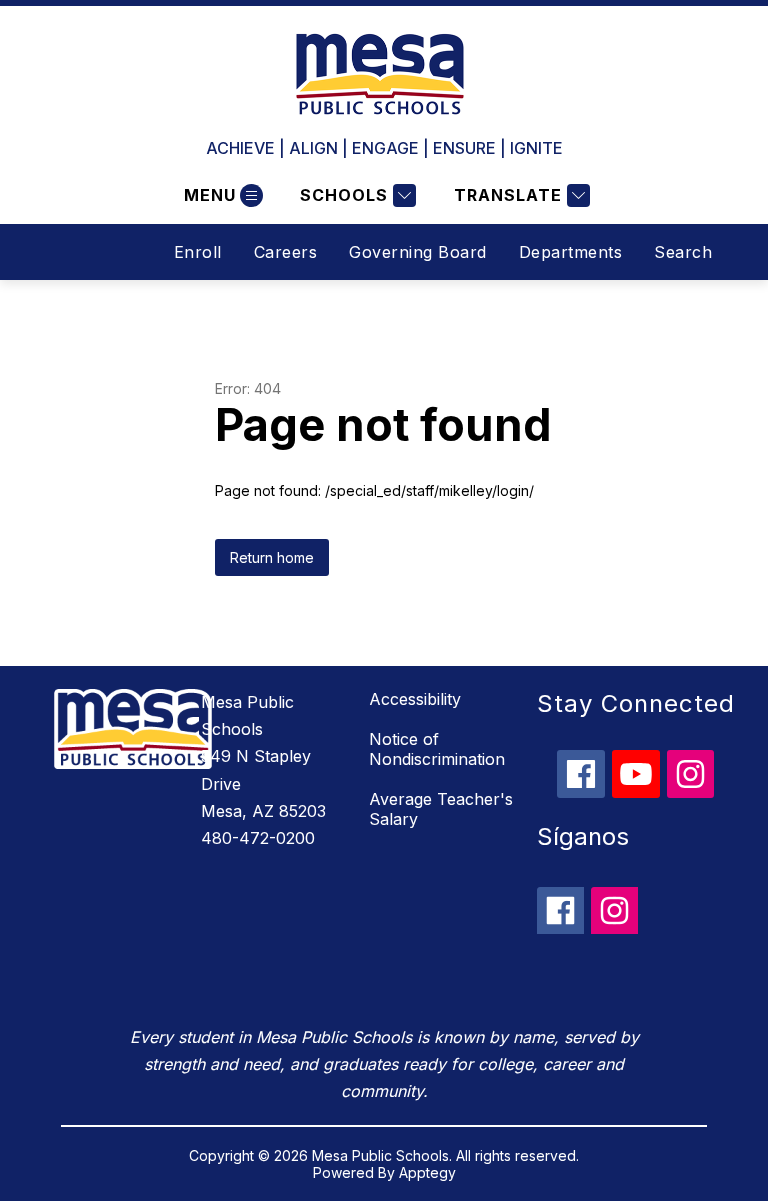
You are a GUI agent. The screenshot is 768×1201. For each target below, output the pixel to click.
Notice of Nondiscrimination (437, 749)
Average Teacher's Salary (441, 809)
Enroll (198, 252)
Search (683, 252)
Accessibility (415, 699)
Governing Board (418, 252)
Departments (571, 252)
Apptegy (427, 1172)
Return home (272, 557)
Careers (286, 252)
